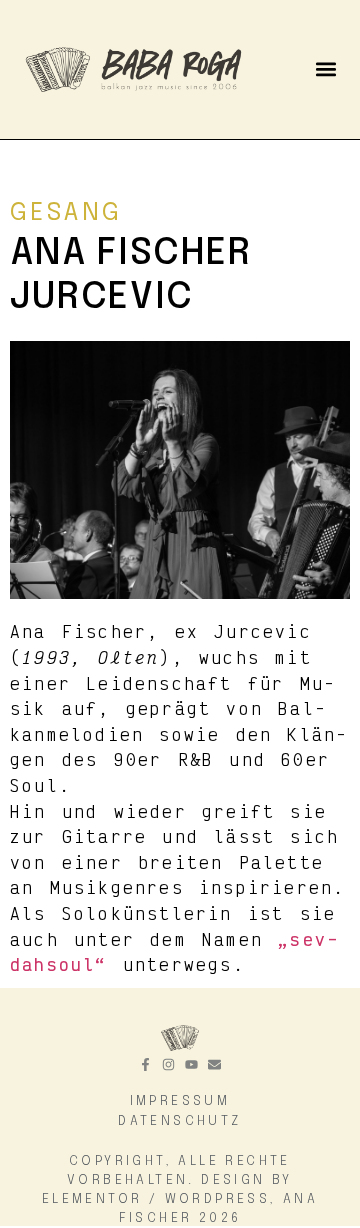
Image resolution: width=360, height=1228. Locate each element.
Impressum (180, 1101)
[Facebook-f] (145, 1064)
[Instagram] (168, 1064)
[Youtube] (191, 1064)
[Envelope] (214, 1064)
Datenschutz (179, 1121)
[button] (325, 69)
